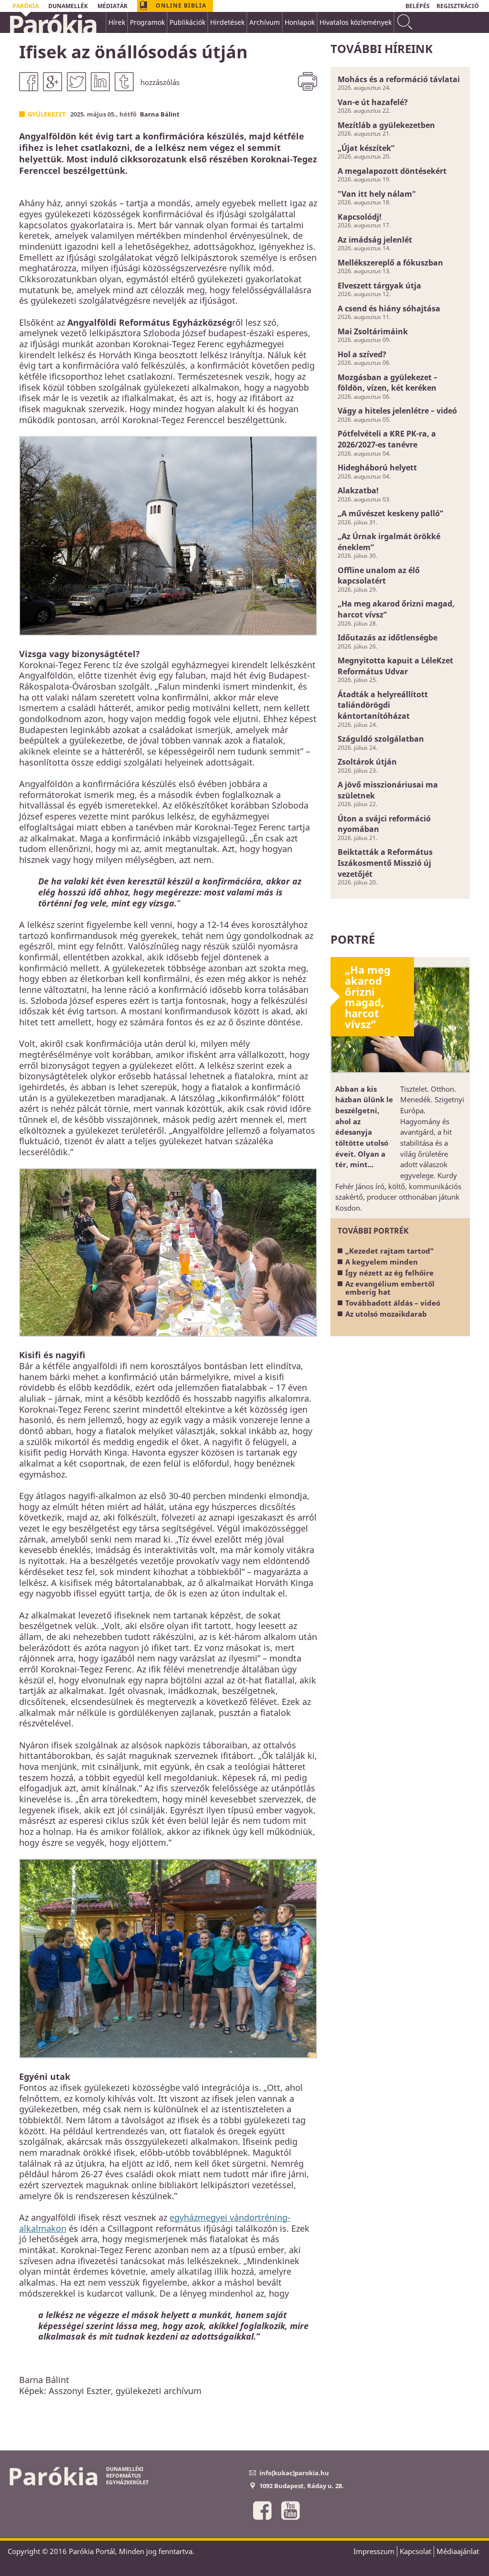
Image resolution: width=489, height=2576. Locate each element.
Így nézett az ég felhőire (389, 1273)
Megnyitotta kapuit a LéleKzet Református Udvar (395, 666)
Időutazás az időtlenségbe (388, 638)
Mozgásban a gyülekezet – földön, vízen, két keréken (388, 383)
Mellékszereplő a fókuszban (390, 263)
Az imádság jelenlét (375, 240)
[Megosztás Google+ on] (53, 82)
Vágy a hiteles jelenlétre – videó (397, 411)
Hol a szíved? (362, 354)
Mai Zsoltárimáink (373, 331)
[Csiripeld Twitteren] (76, 82)
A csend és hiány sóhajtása (389, 309)
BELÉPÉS (418, 6)
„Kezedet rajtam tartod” (389, 1251)
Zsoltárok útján (367, 762)
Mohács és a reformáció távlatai (399, 79)
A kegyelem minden (382, 1262)
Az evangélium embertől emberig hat (390, 1288)
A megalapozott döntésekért (392, 171)
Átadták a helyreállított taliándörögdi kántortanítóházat (383, 705)
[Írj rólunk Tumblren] (124, 82)
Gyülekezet (47, 114)
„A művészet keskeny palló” (390, 513)
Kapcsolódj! (360, 217)
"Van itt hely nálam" (377, 194)
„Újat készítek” (366, 148)
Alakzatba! (358, 490)
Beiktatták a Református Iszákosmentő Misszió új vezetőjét (385, 863)
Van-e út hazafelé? (373, 102)
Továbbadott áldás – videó (393, 1303)
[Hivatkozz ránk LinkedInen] (100, 82)
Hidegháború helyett (377, 468)
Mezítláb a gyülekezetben (386, 125)
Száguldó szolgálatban (381, 739)
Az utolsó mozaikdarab (386, 1314)
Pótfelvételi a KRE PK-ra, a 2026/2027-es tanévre (387, 439)
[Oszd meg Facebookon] (29, 82)
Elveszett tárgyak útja (379, 286)
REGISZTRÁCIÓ (458, 6)
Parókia (52, 24)
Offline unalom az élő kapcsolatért (379, 576)
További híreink (382, 48)
